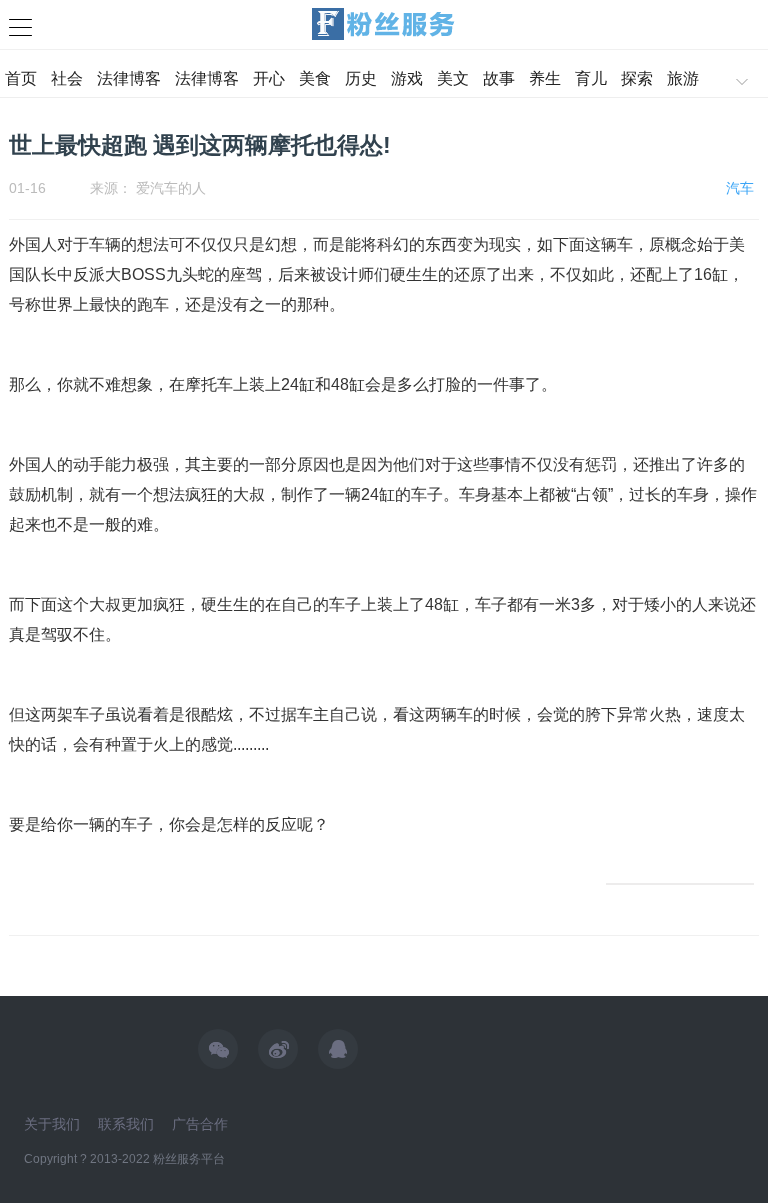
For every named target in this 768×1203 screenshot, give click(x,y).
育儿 (591, 78)
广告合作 (200, 1124)
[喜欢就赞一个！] (680, 884)
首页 (21, 78)
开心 (269, 78)
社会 (67, 78)
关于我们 (52, 1124)
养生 (545, 78)
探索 (637, 78)
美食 (315, 78)
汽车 (740, 188)
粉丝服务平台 (189, 1159)
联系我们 (126, 1124)
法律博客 (129, 78)
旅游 (683, 78)
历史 (361, 78)
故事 (499, 78)
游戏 (407, 78)
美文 (453, 78)
